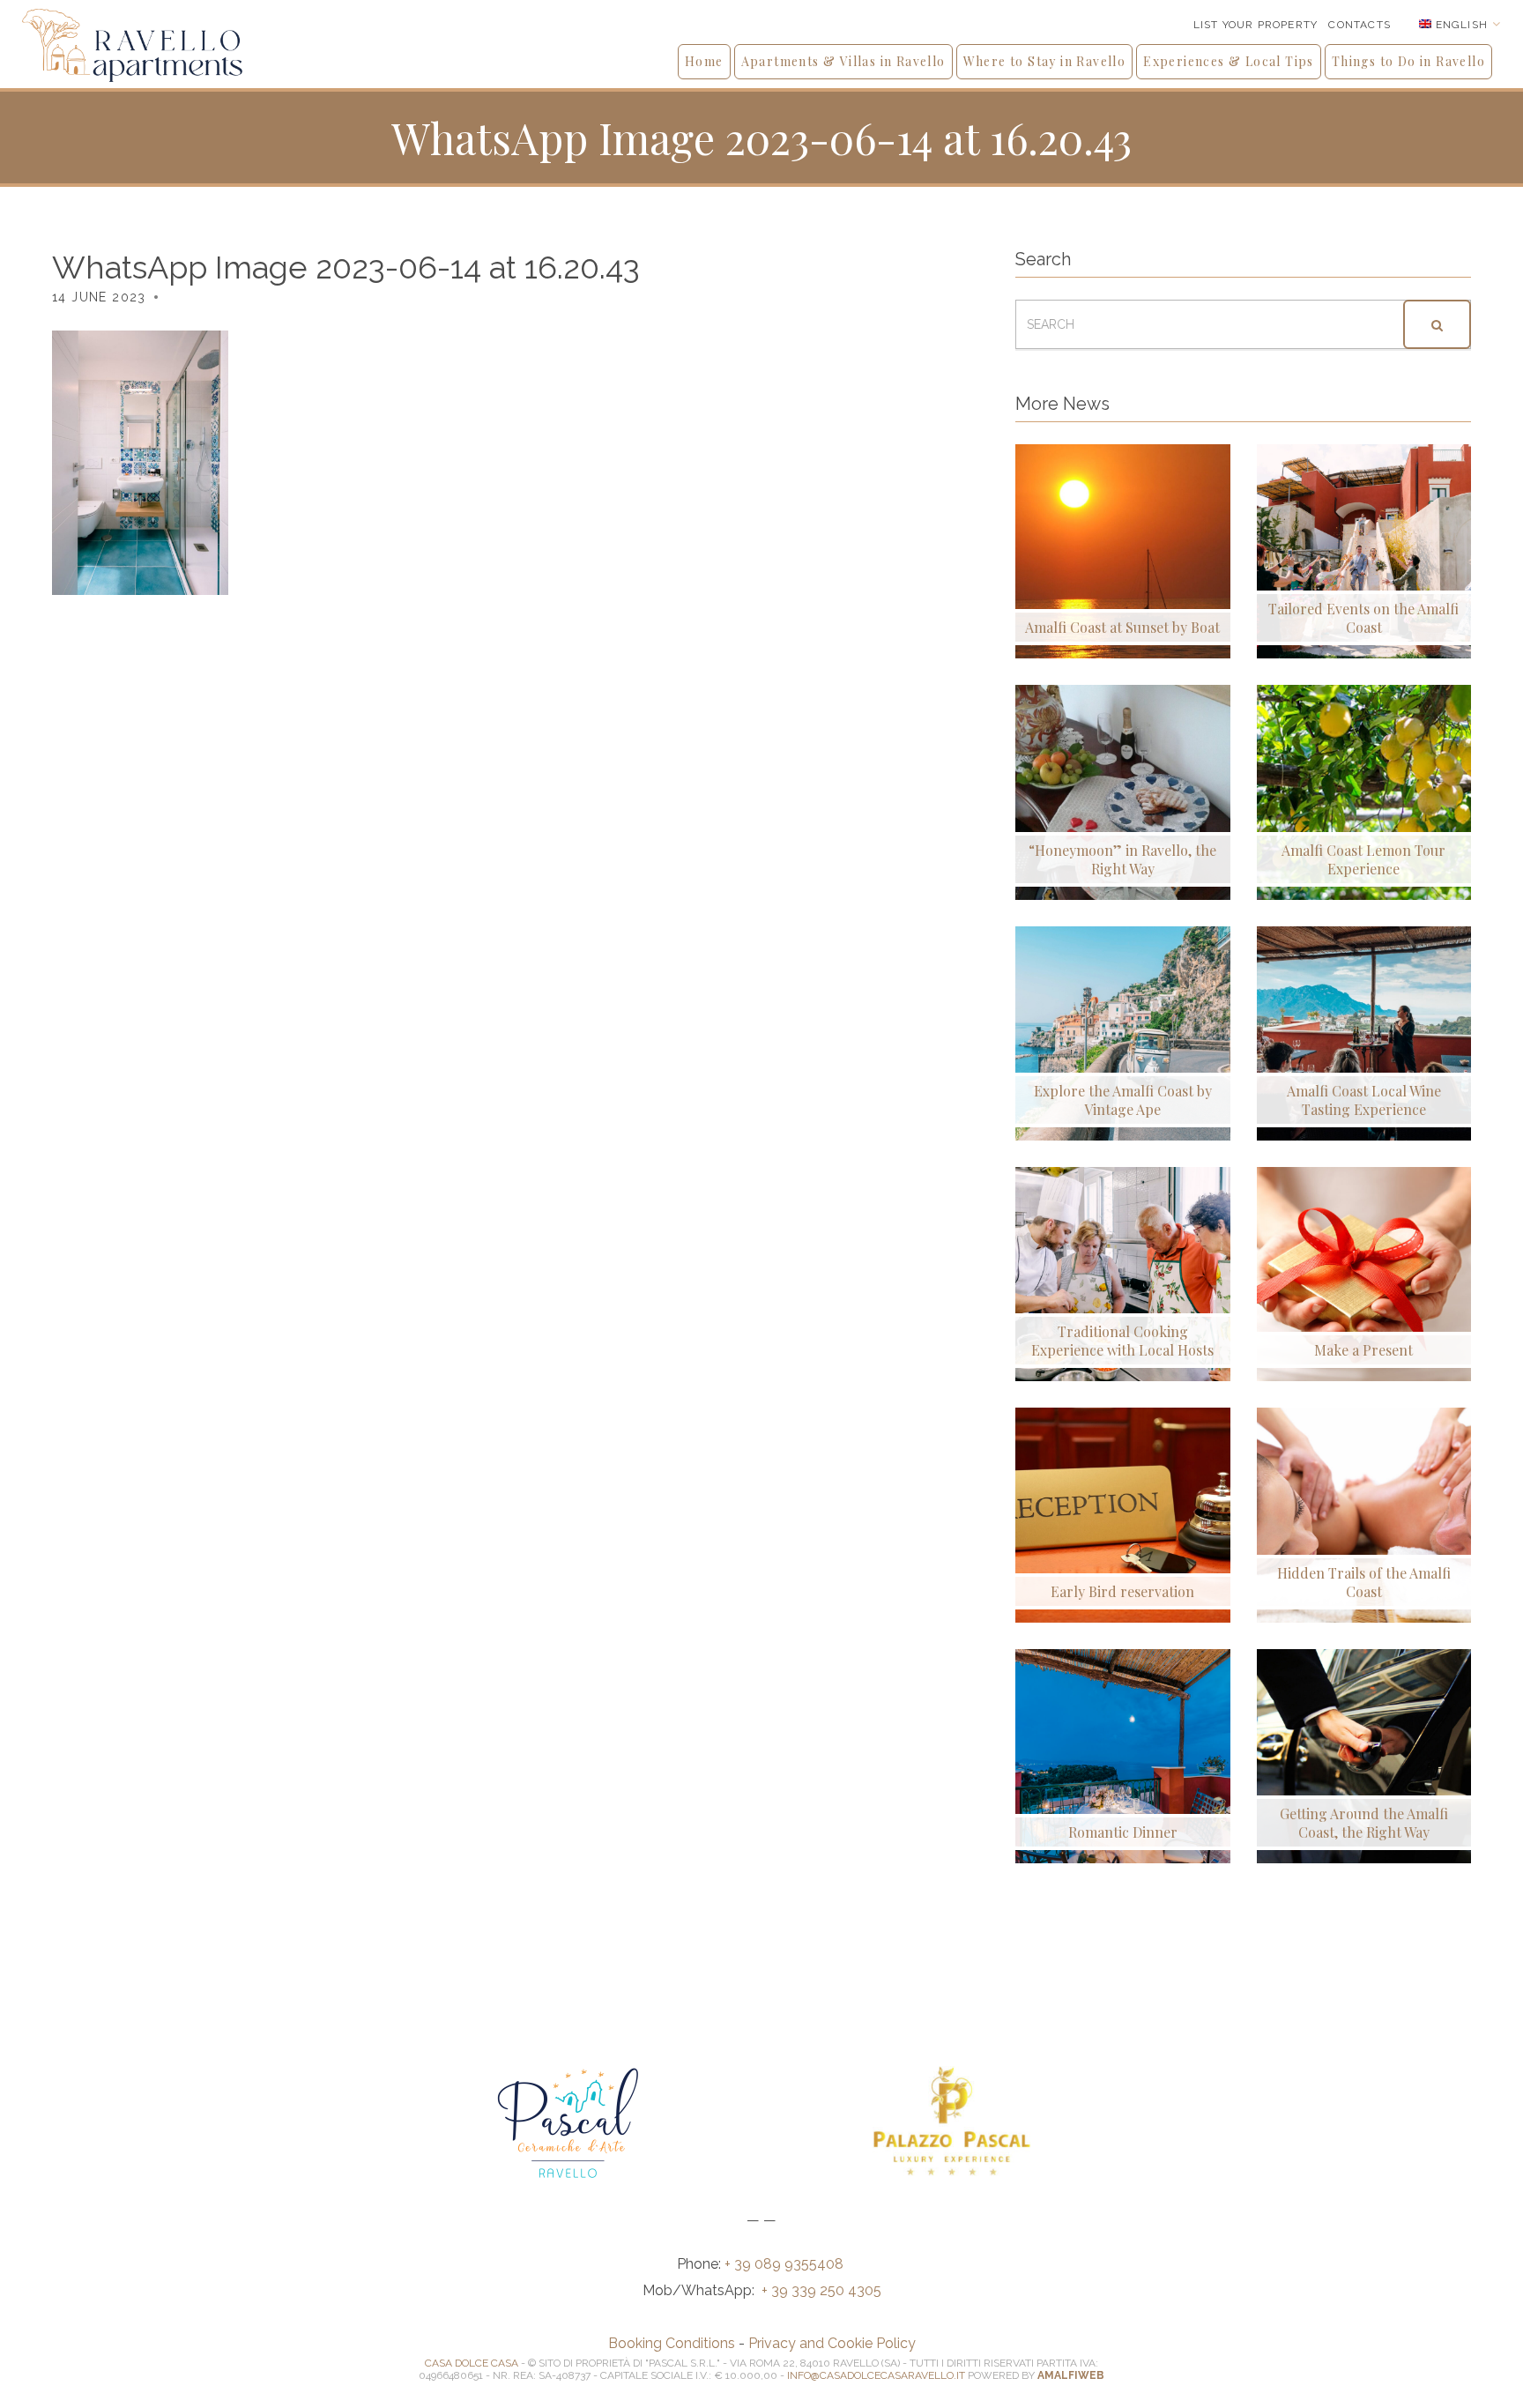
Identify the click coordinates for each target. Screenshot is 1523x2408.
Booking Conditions (672, 2343)
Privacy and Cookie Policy (832, 2343)
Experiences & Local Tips (1229, 61)
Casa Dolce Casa (472, 2363)
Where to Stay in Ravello (1045, 61)
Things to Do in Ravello (1408, 61)
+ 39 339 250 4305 (821, 2290)
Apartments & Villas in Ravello (843, 61)
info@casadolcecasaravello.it (876, 2375)
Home (704, 61)
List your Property (1256, 25)
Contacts (1360, 25)
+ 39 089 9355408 (786, 2264)
